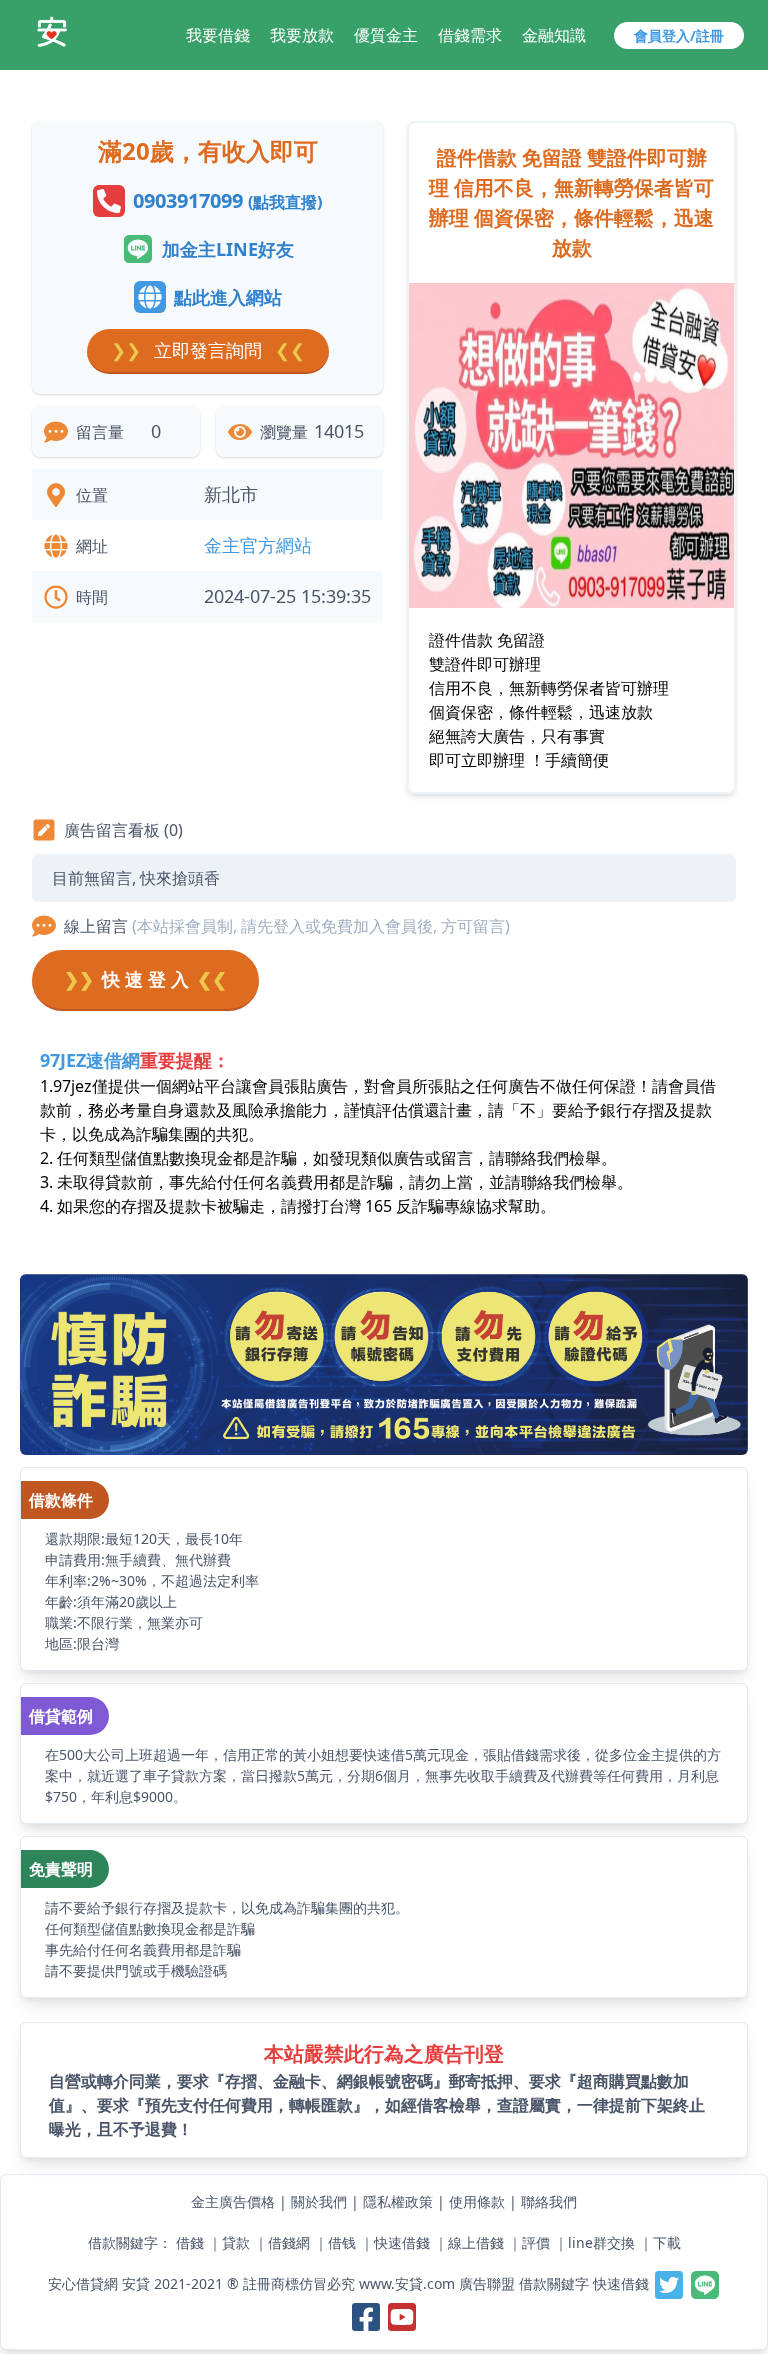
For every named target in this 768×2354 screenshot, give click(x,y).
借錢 (190, 2242)
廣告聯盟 (487, 2283)
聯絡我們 (549, 2201)
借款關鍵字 (554, 2283)
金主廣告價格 (233, 2201)
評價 (536, 2242)
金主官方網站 (258, 545)
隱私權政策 (398, 2201)
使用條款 (477, 2201)
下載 (667, 2242)
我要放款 (302, 35)
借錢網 (289, 2242)
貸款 (236, 2242)
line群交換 (601, 2242)
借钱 (342, 2242)
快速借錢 (402, 2242)
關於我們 (319, 2201)
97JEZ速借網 (90, 1060)
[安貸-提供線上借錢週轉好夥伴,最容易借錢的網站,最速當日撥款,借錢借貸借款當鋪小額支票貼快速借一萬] (52, 32)
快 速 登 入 (145, 979)
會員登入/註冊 (679, 35)
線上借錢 (476, 2242)
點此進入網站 (228, 297)
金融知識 (554, 35)
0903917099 (227, 200)
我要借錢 (218, 35)
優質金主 (386, 35)
